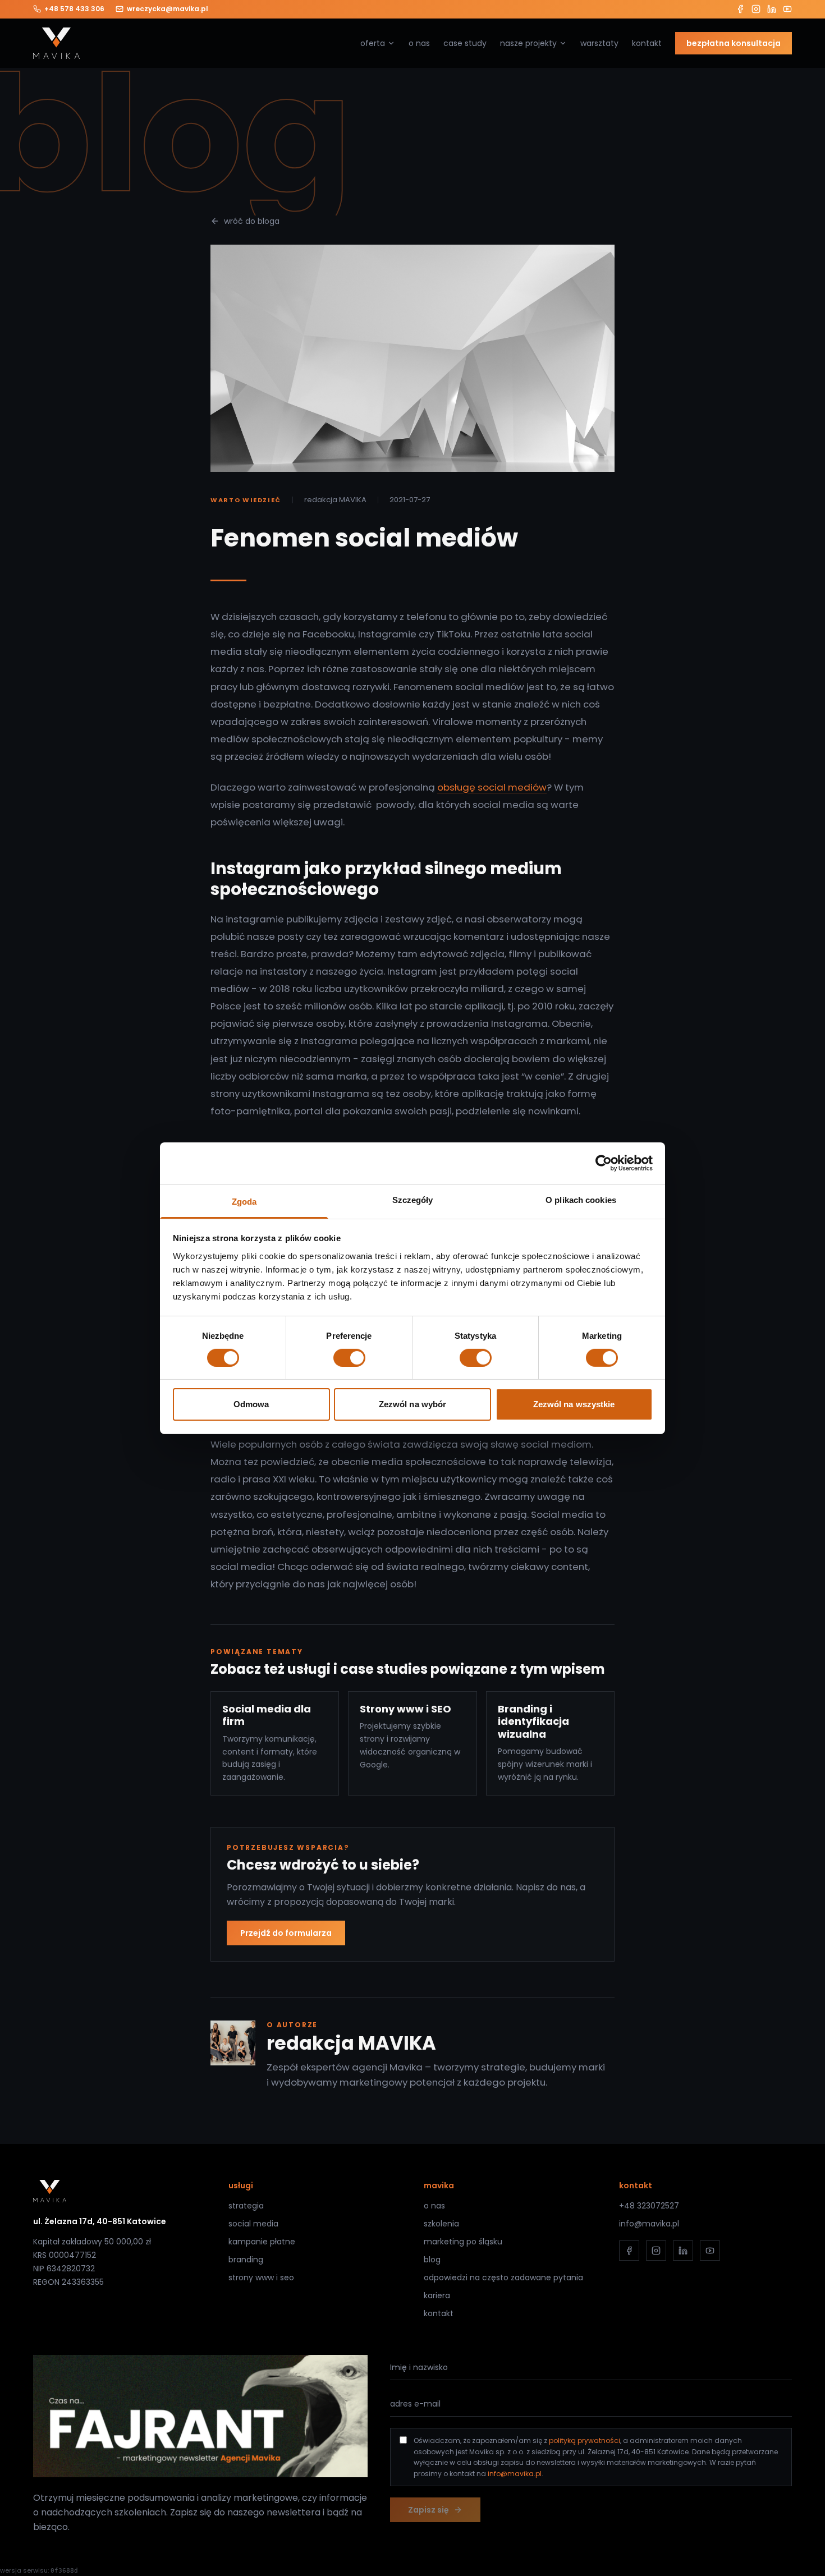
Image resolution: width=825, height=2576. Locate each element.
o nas (419, 43)
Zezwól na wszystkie (574, 1404)
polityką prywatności (585, 2440)
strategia (246, 2206)
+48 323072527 (649, 2206)
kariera (437, 2295)
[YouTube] (787, 9)
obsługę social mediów (492, 787)
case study (465, 43)
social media (253, 2224)
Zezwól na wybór (413, 1404)
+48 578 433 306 (74, 9)
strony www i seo (261, 2277)
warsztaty (599, 43)
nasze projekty (528, 43)
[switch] (349, 1358)
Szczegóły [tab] (413, 1199)
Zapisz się (428, 2510)
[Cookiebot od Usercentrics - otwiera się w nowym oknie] (604, 1163)
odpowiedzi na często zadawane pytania (503, 2277)
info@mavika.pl (649, 2224)
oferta (373, 43)
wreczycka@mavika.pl (168, 9)
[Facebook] (740, 9)
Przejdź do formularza (286, 1933)
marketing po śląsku (463, 2242)
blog (432, 2260)
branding (246, 2260)
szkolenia (441, 2224)
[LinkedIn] (772, 9)
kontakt (647, 43)
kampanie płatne (262, 2242)
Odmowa (251, 1404)
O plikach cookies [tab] (581, 1199)
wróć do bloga (252, 221)
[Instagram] (756, 9)
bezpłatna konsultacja (734, 43)
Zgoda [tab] (244, 1201)
